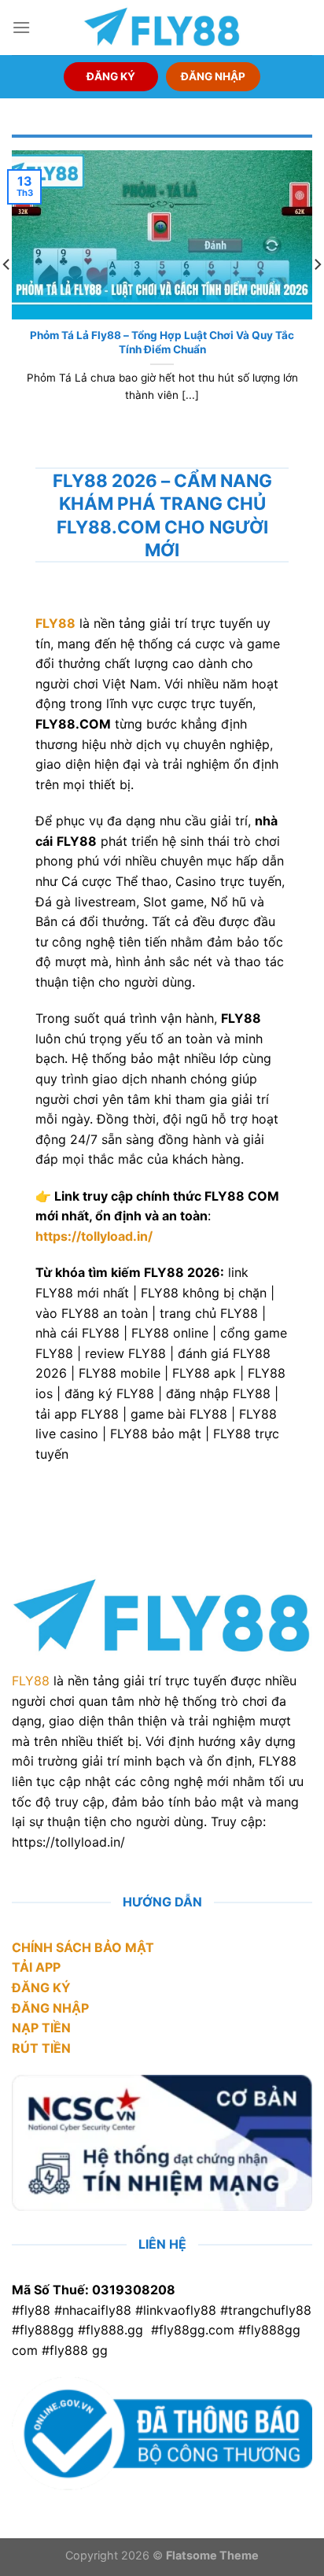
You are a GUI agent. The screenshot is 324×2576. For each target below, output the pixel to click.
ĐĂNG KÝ (111, 76)
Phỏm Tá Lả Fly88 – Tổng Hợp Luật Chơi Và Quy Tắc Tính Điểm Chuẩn (162, 342)
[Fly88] (162, 27)
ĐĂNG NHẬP (213, 76)
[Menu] (21, 27)
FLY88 (31, 1681)
